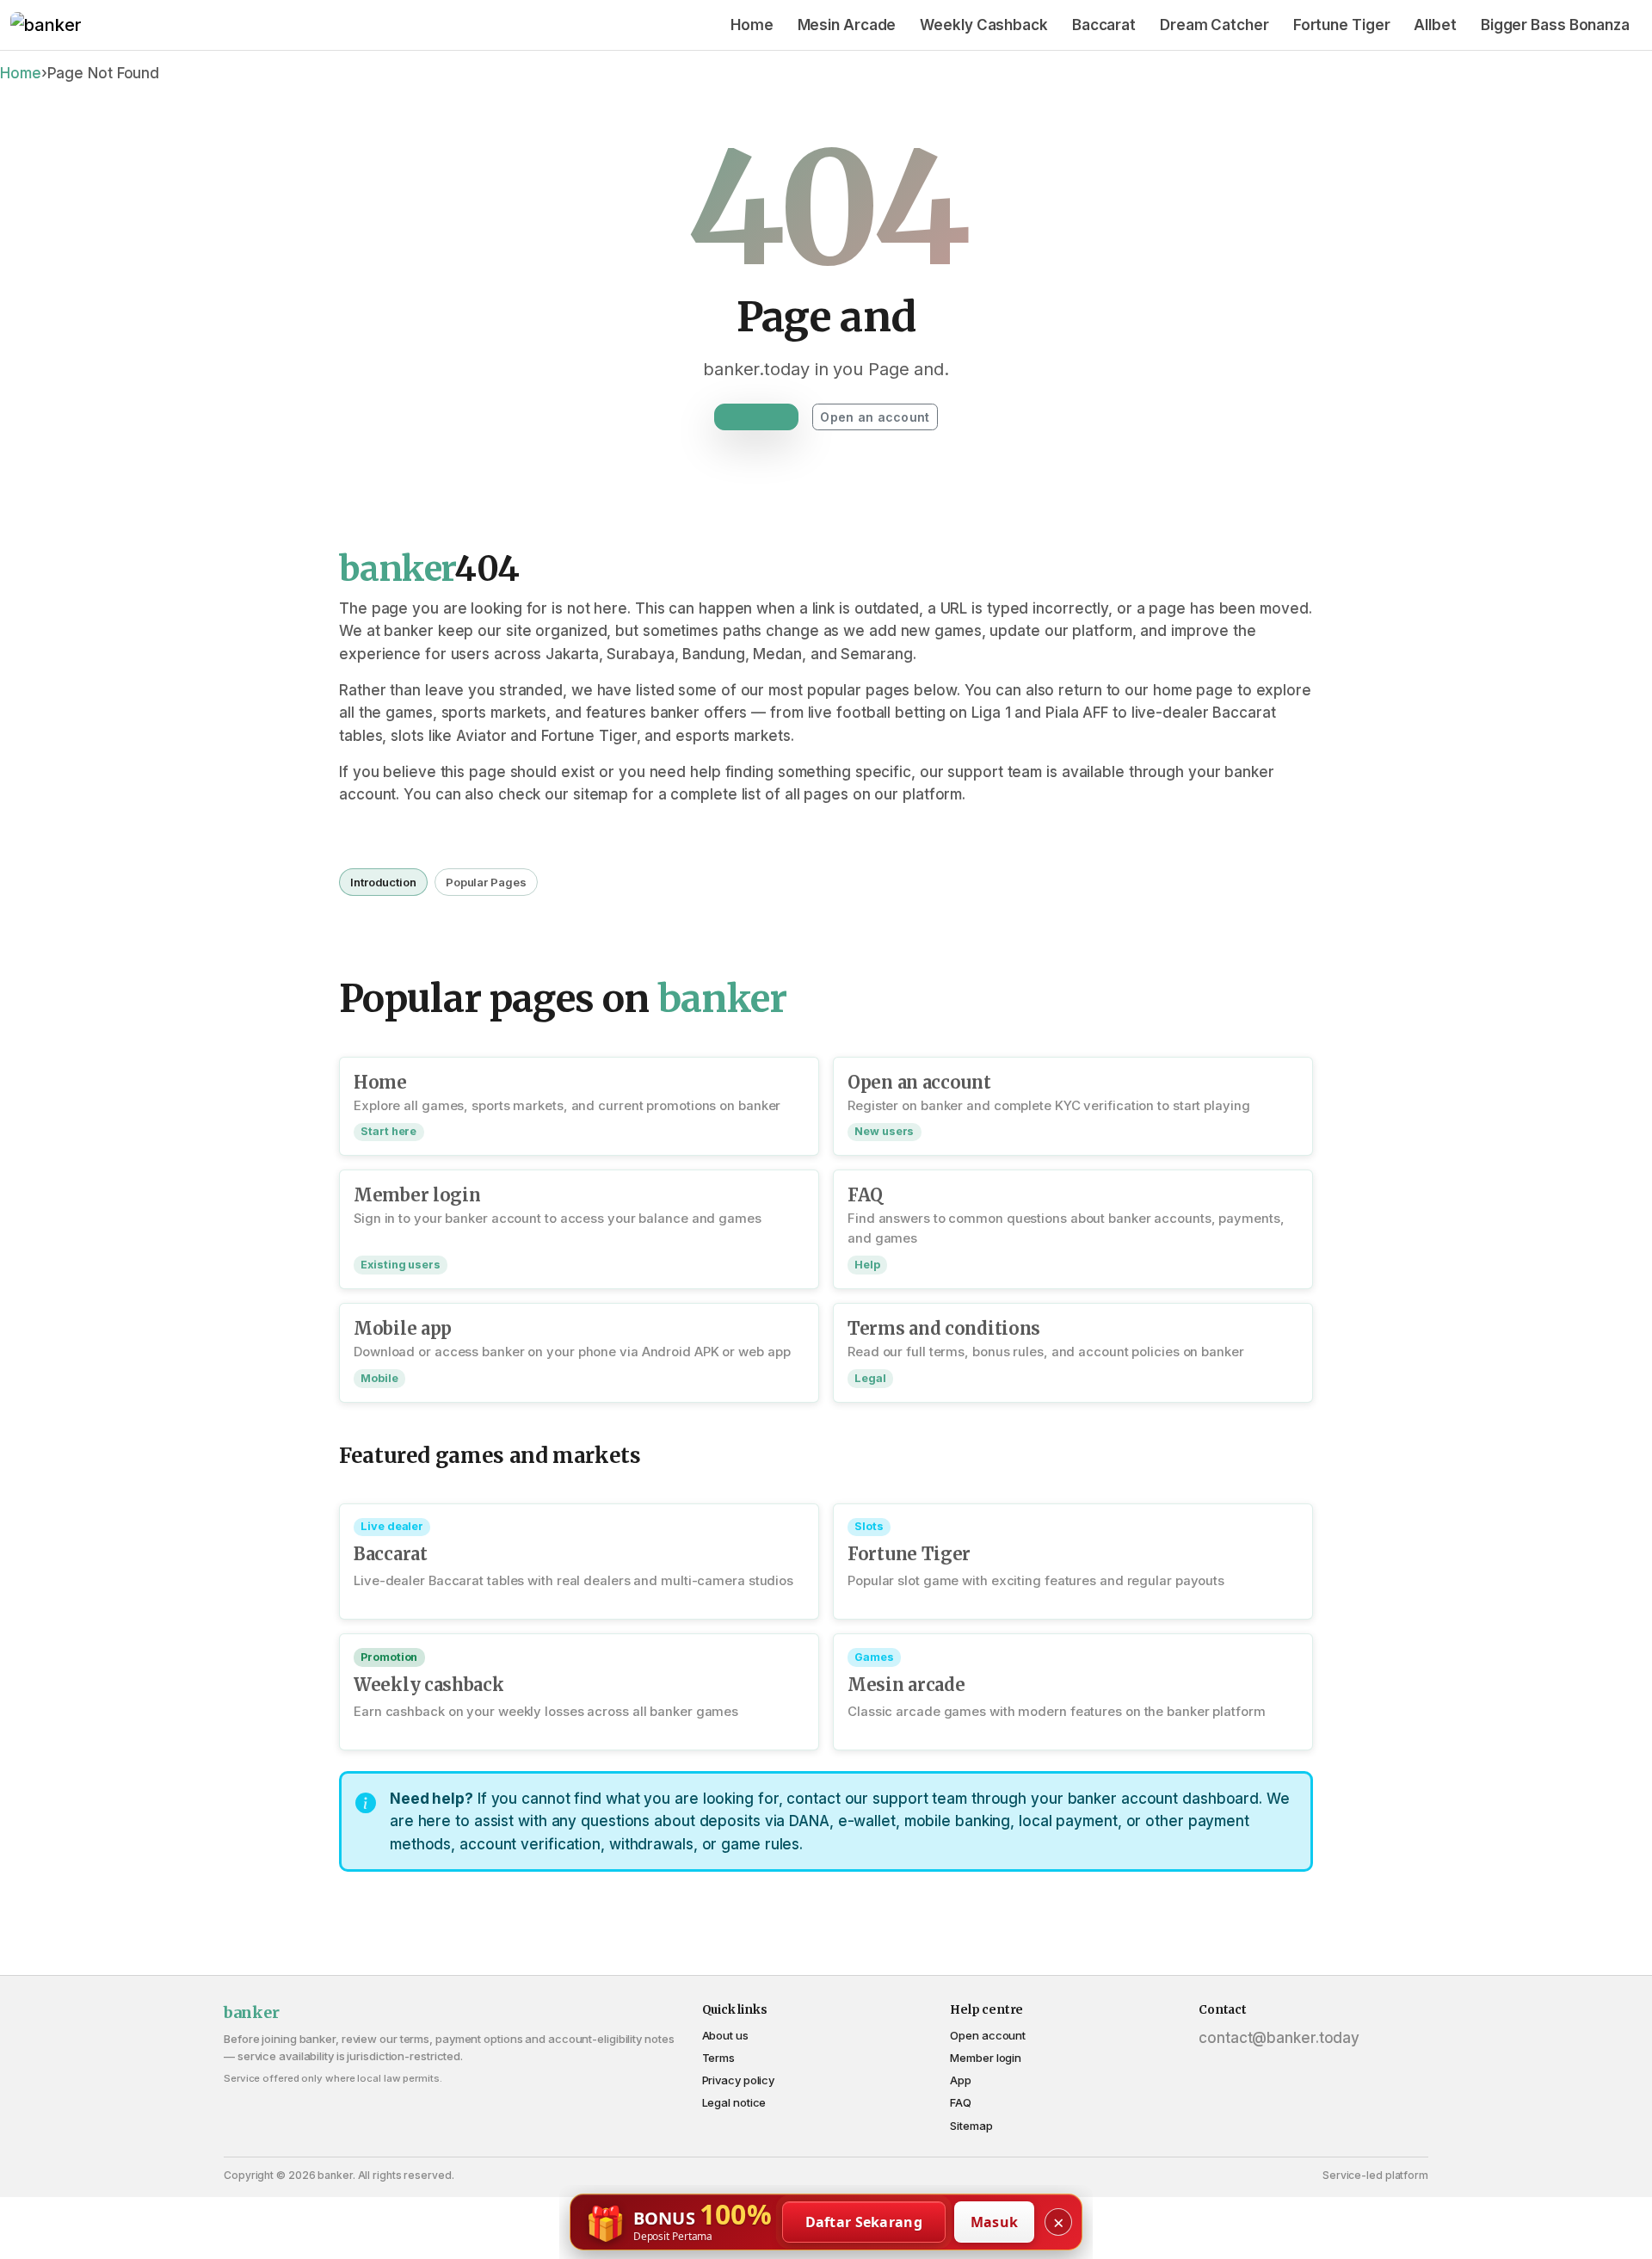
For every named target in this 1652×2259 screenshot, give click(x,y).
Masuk (995, 2222)
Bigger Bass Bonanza (1555, 25)
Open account (988, 2035)
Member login (986, 2058)
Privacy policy (739, 2080)
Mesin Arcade (847, 25)
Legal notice (734, 2102)
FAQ (961, 2102)
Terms (719, 2058)
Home (752, 25)
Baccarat (1104, 25)
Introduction (383, 882)
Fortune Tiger (1342, 25)
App (961, 2080)
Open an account (875, 417)
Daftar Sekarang (864, 2222)
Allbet (1435, 25)
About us (725, 2035)
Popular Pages (486, 882)
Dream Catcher (1214, 25)
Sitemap (971, 2126)
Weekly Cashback (984, 25)
